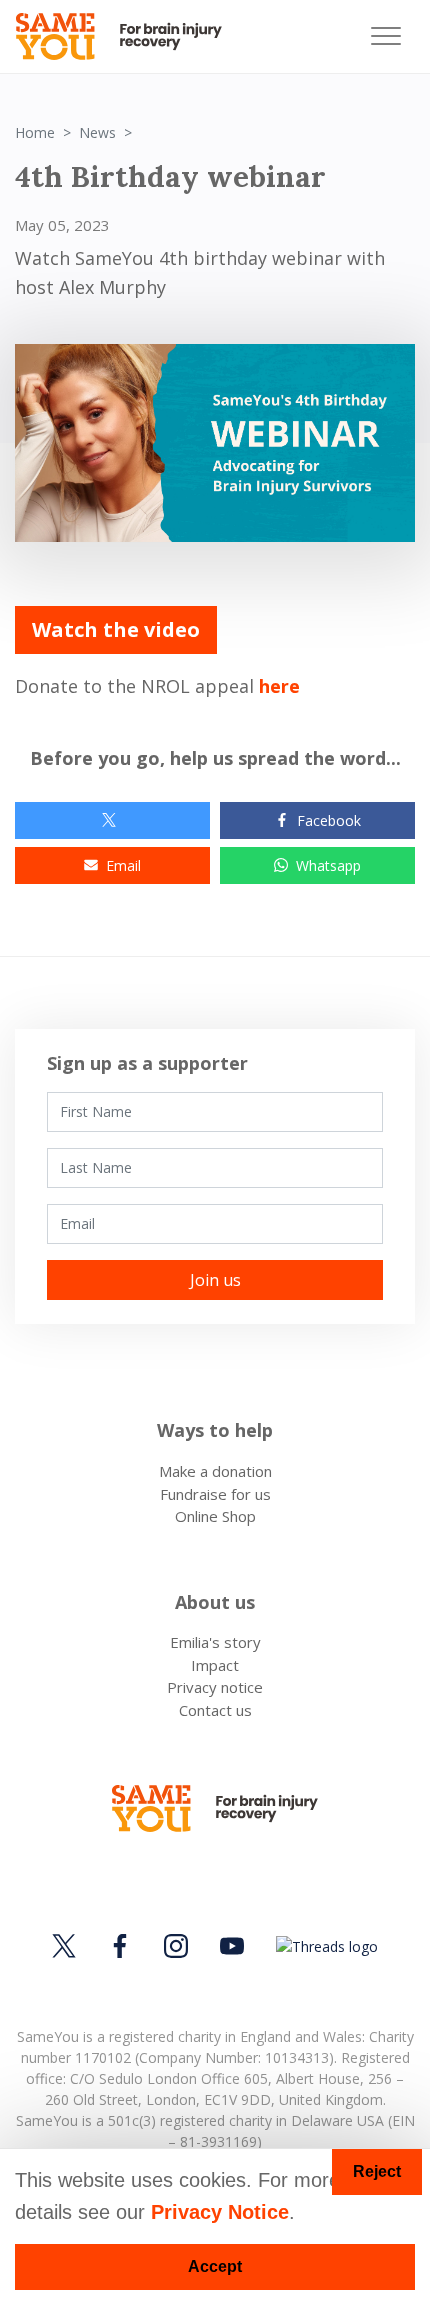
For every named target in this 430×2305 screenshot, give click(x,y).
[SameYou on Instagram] (176, 1946)
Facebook (329, 820)
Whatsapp (328, 865)
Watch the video (116, 629)
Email (123, 865)
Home (35, 132)
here (279, 686)
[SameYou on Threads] (324, 1945)
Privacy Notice (220, 2212)
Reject (377, 2171)
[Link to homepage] (127, 36)
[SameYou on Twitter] (67, 1946)
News (97, 132)
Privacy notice (215, 1687)
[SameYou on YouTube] (232, 1946)
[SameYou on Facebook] (120, 1946)
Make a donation (215, 1471)
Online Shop (215, 1516)
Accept (215, 2266)
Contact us (215, 1710)
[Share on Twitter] (112, 820)
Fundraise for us (215, 1494)
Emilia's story (215, 1642)
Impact (215, 1665)
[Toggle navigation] (386, 36)
